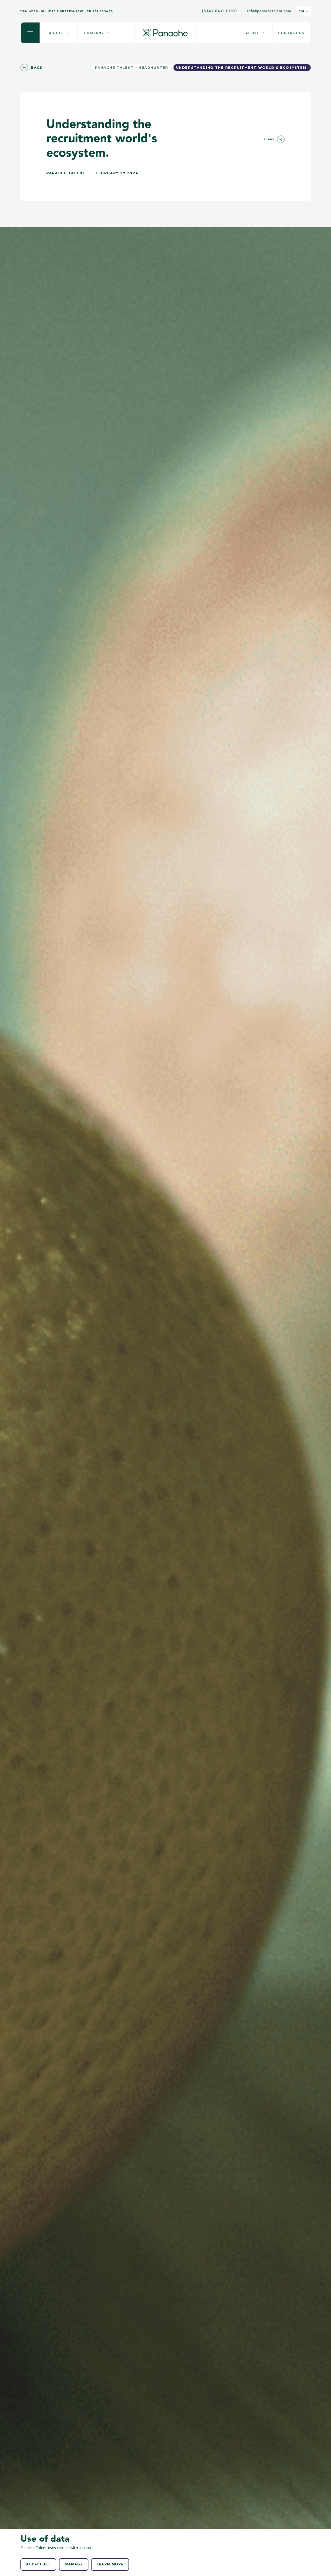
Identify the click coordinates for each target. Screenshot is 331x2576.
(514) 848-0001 (220, 11)
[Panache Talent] (165, 33)
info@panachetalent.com (269, 11)
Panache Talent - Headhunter (132, 67)
